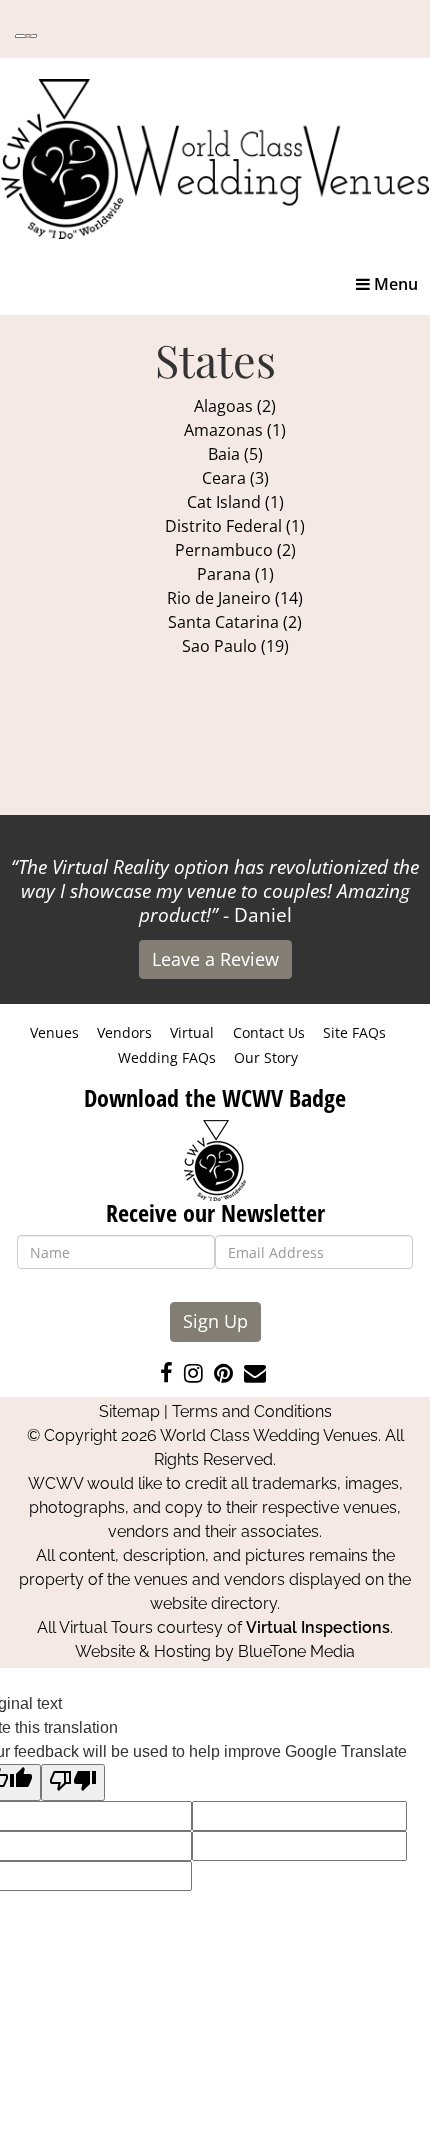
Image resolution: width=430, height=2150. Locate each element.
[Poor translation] (73, 1782)
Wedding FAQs (167, 1057)
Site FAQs (354, 1032)
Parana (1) (235, 574)
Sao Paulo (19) (235, 646)
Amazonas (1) (235, 430)
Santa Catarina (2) (235, 622)
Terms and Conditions (252, 1411)
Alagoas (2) (235, 406)
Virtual (192, 1032)
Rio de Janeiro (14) (235, 598)
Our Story (266, 1057)
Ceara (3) (235, 478)
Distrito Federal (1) (235, 526)
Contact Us (269, 1032)
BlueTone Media (296, 1651)
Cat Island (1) (235, 502)
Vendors (124, 1032)
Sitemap (129, 1411)
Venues (54, 1032)
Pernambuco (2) (235, 550)
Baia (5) (235, 454)
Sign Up (215, 1321)
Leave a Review (215, 959)
